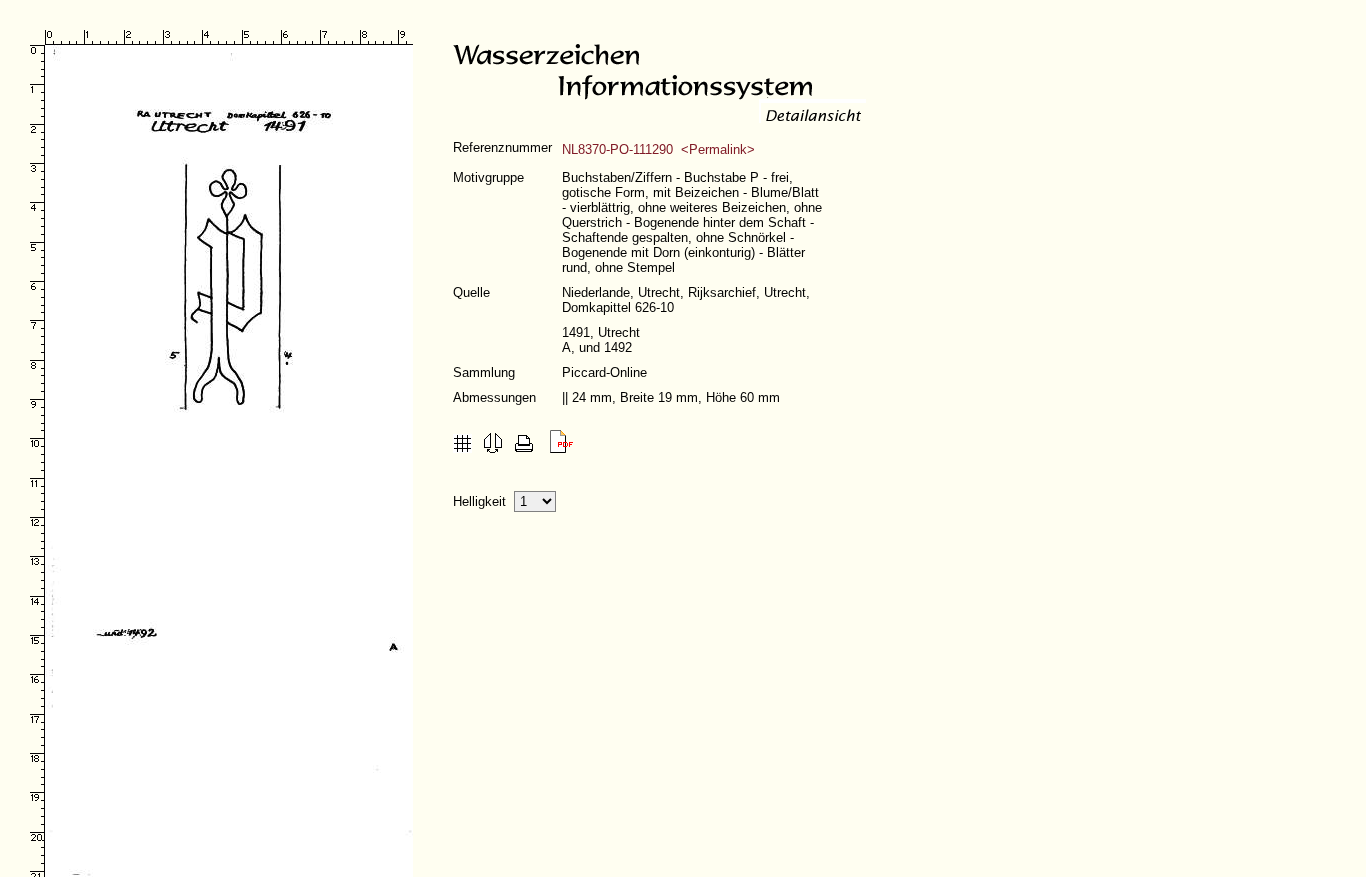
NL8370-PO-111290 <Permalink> (658, 149)
